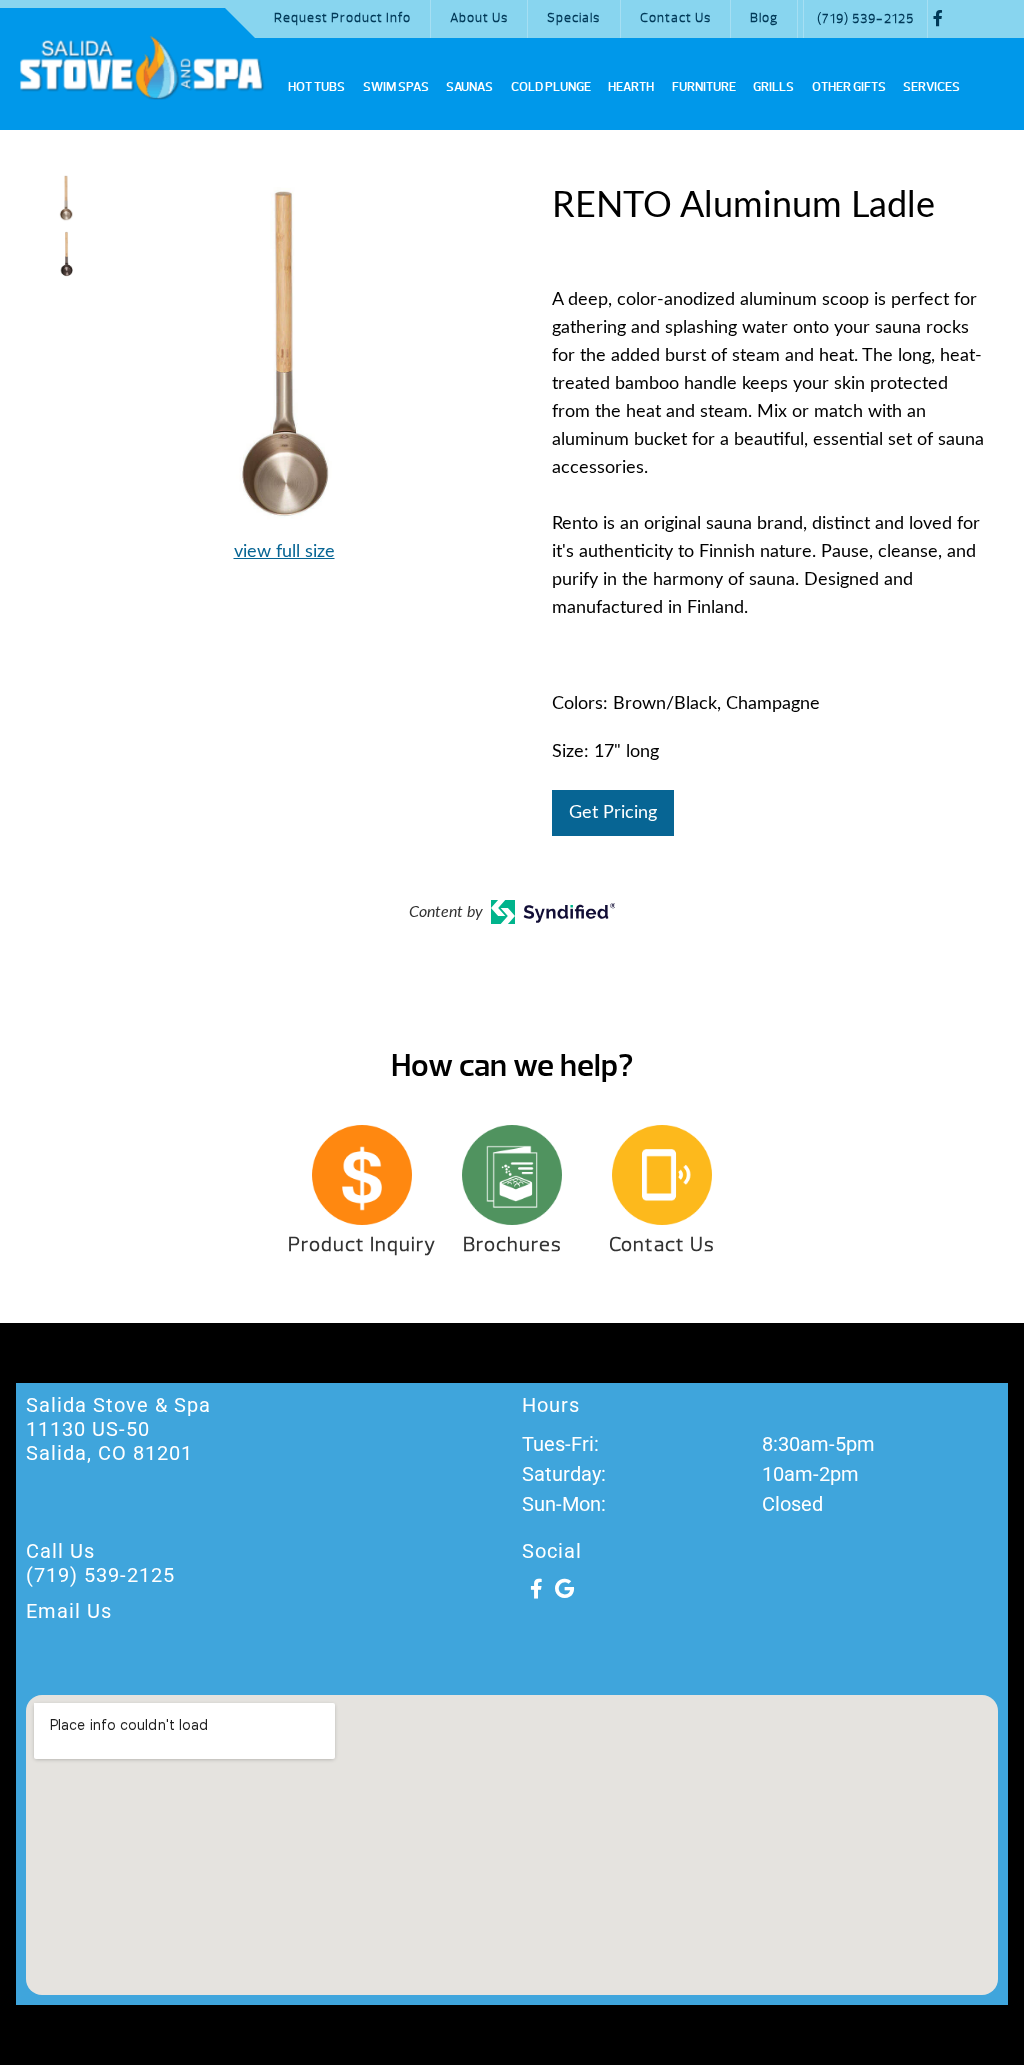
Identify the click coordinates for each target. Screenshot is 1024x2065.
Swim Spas (396, 87)
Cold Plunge (551, 87)
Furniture (704, 87)
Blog (764, 18)
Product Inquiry (362, 1244)
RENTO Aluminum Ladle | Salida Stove (141, 67)
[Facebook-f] (536, 1589)
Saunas (469, 87)
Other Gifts (849, 87)
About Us (479, 18)
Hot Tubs (316, 87)
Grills (773, 87)
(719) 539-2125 (865, 19)
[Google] (564, 1589)
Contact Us (675, 18)
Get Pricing (613, 813)
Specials (573, 18)
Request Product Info (342, 18)
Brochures (512, 1244)
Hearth (631, 87)
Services (931, 87)
